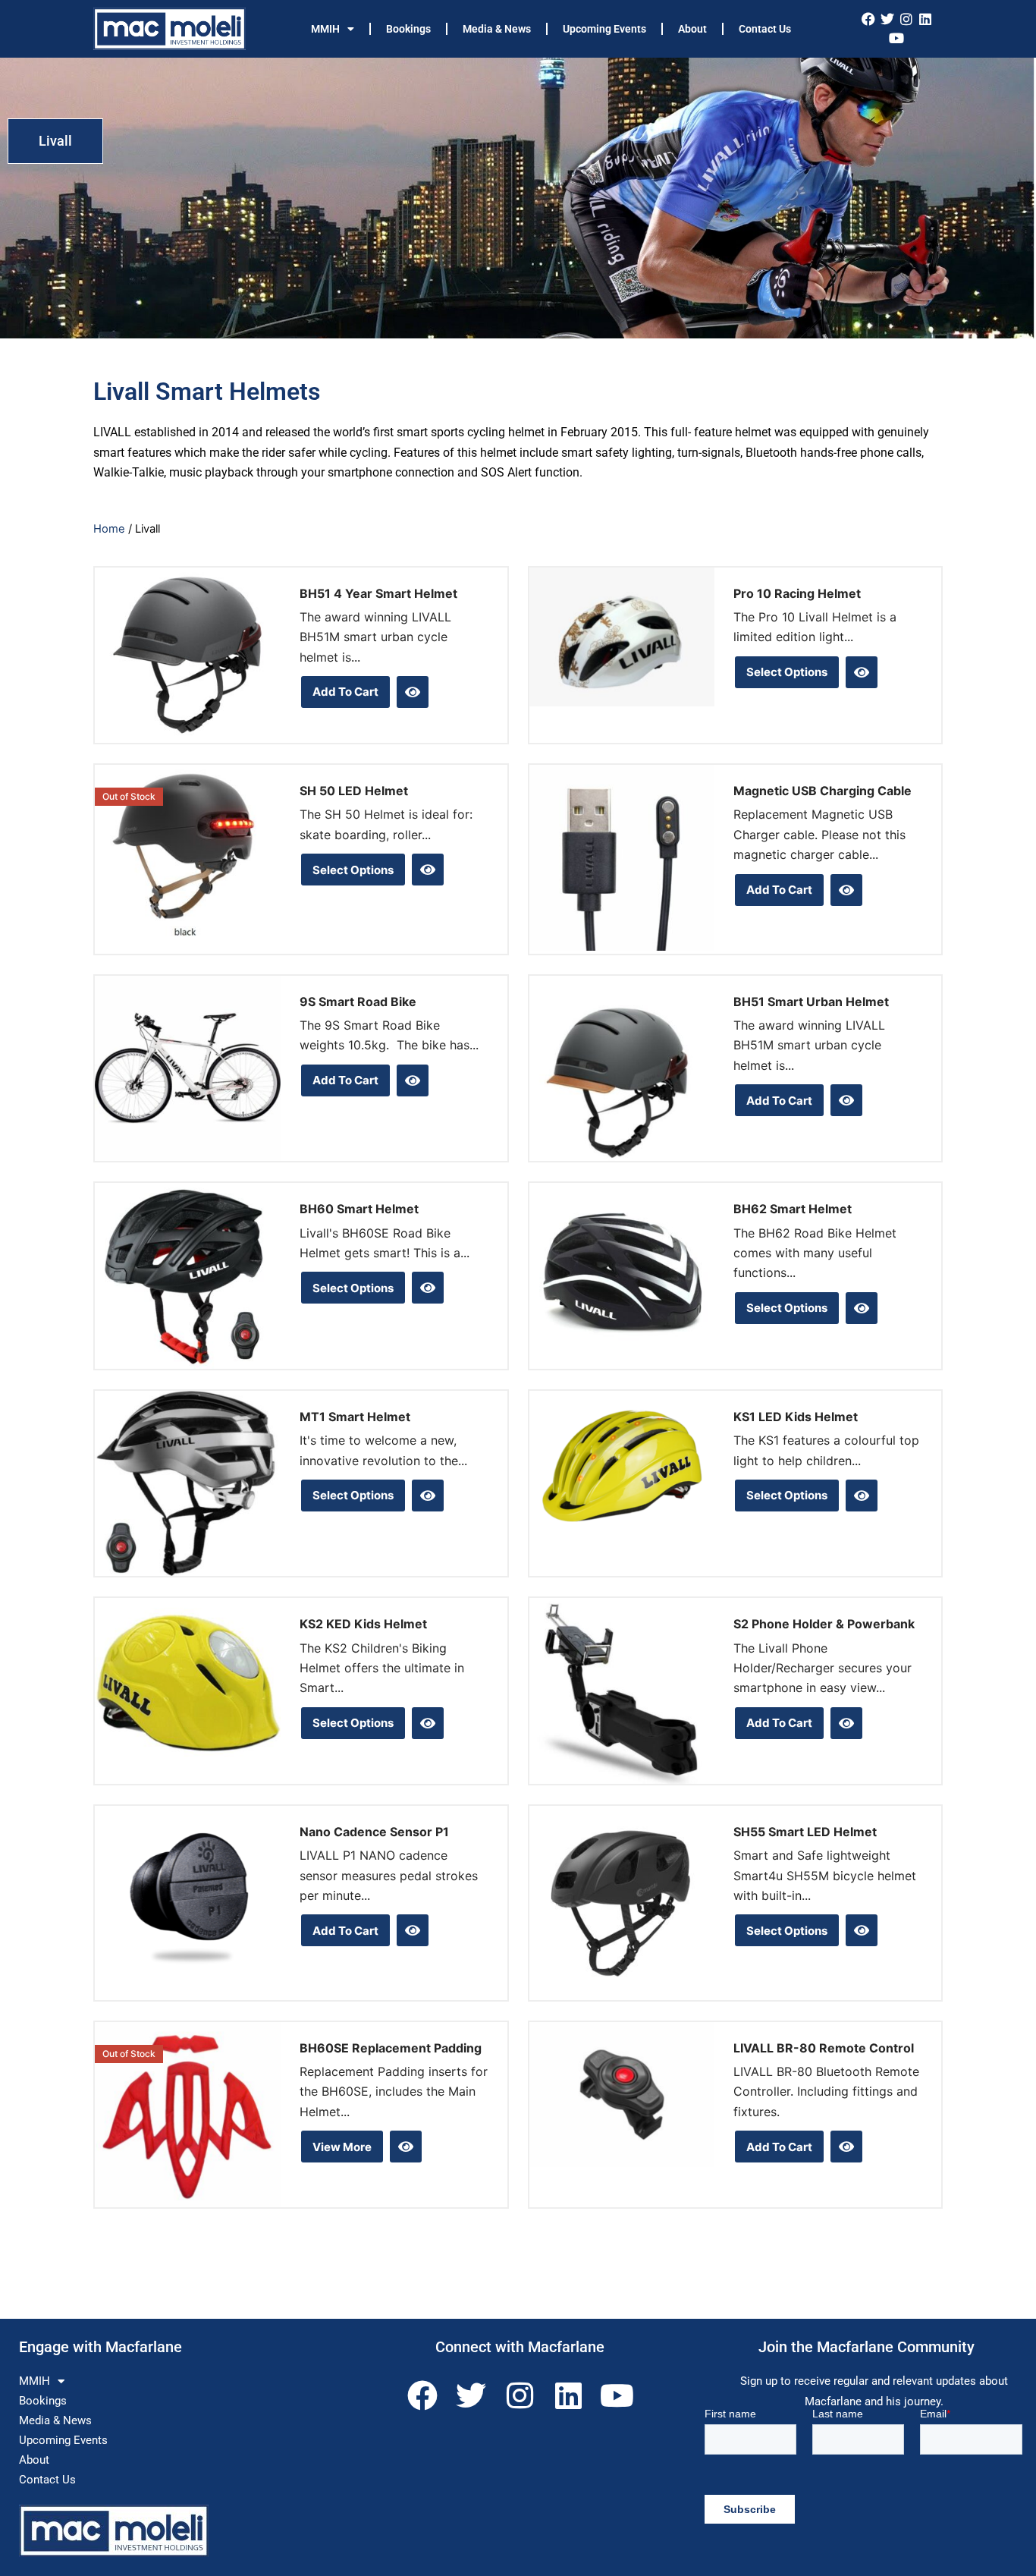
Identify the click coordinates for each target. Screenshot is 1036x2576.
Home (109, 529)
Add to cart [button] (345, 692)
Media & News (497, 29)
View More (342, 2147)
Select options (787, 672)
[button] (55, 141)
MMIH (325, 29)
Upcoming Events (604, 29)
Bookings (408, 29)
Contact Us (765, 29)
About (692, 29)
